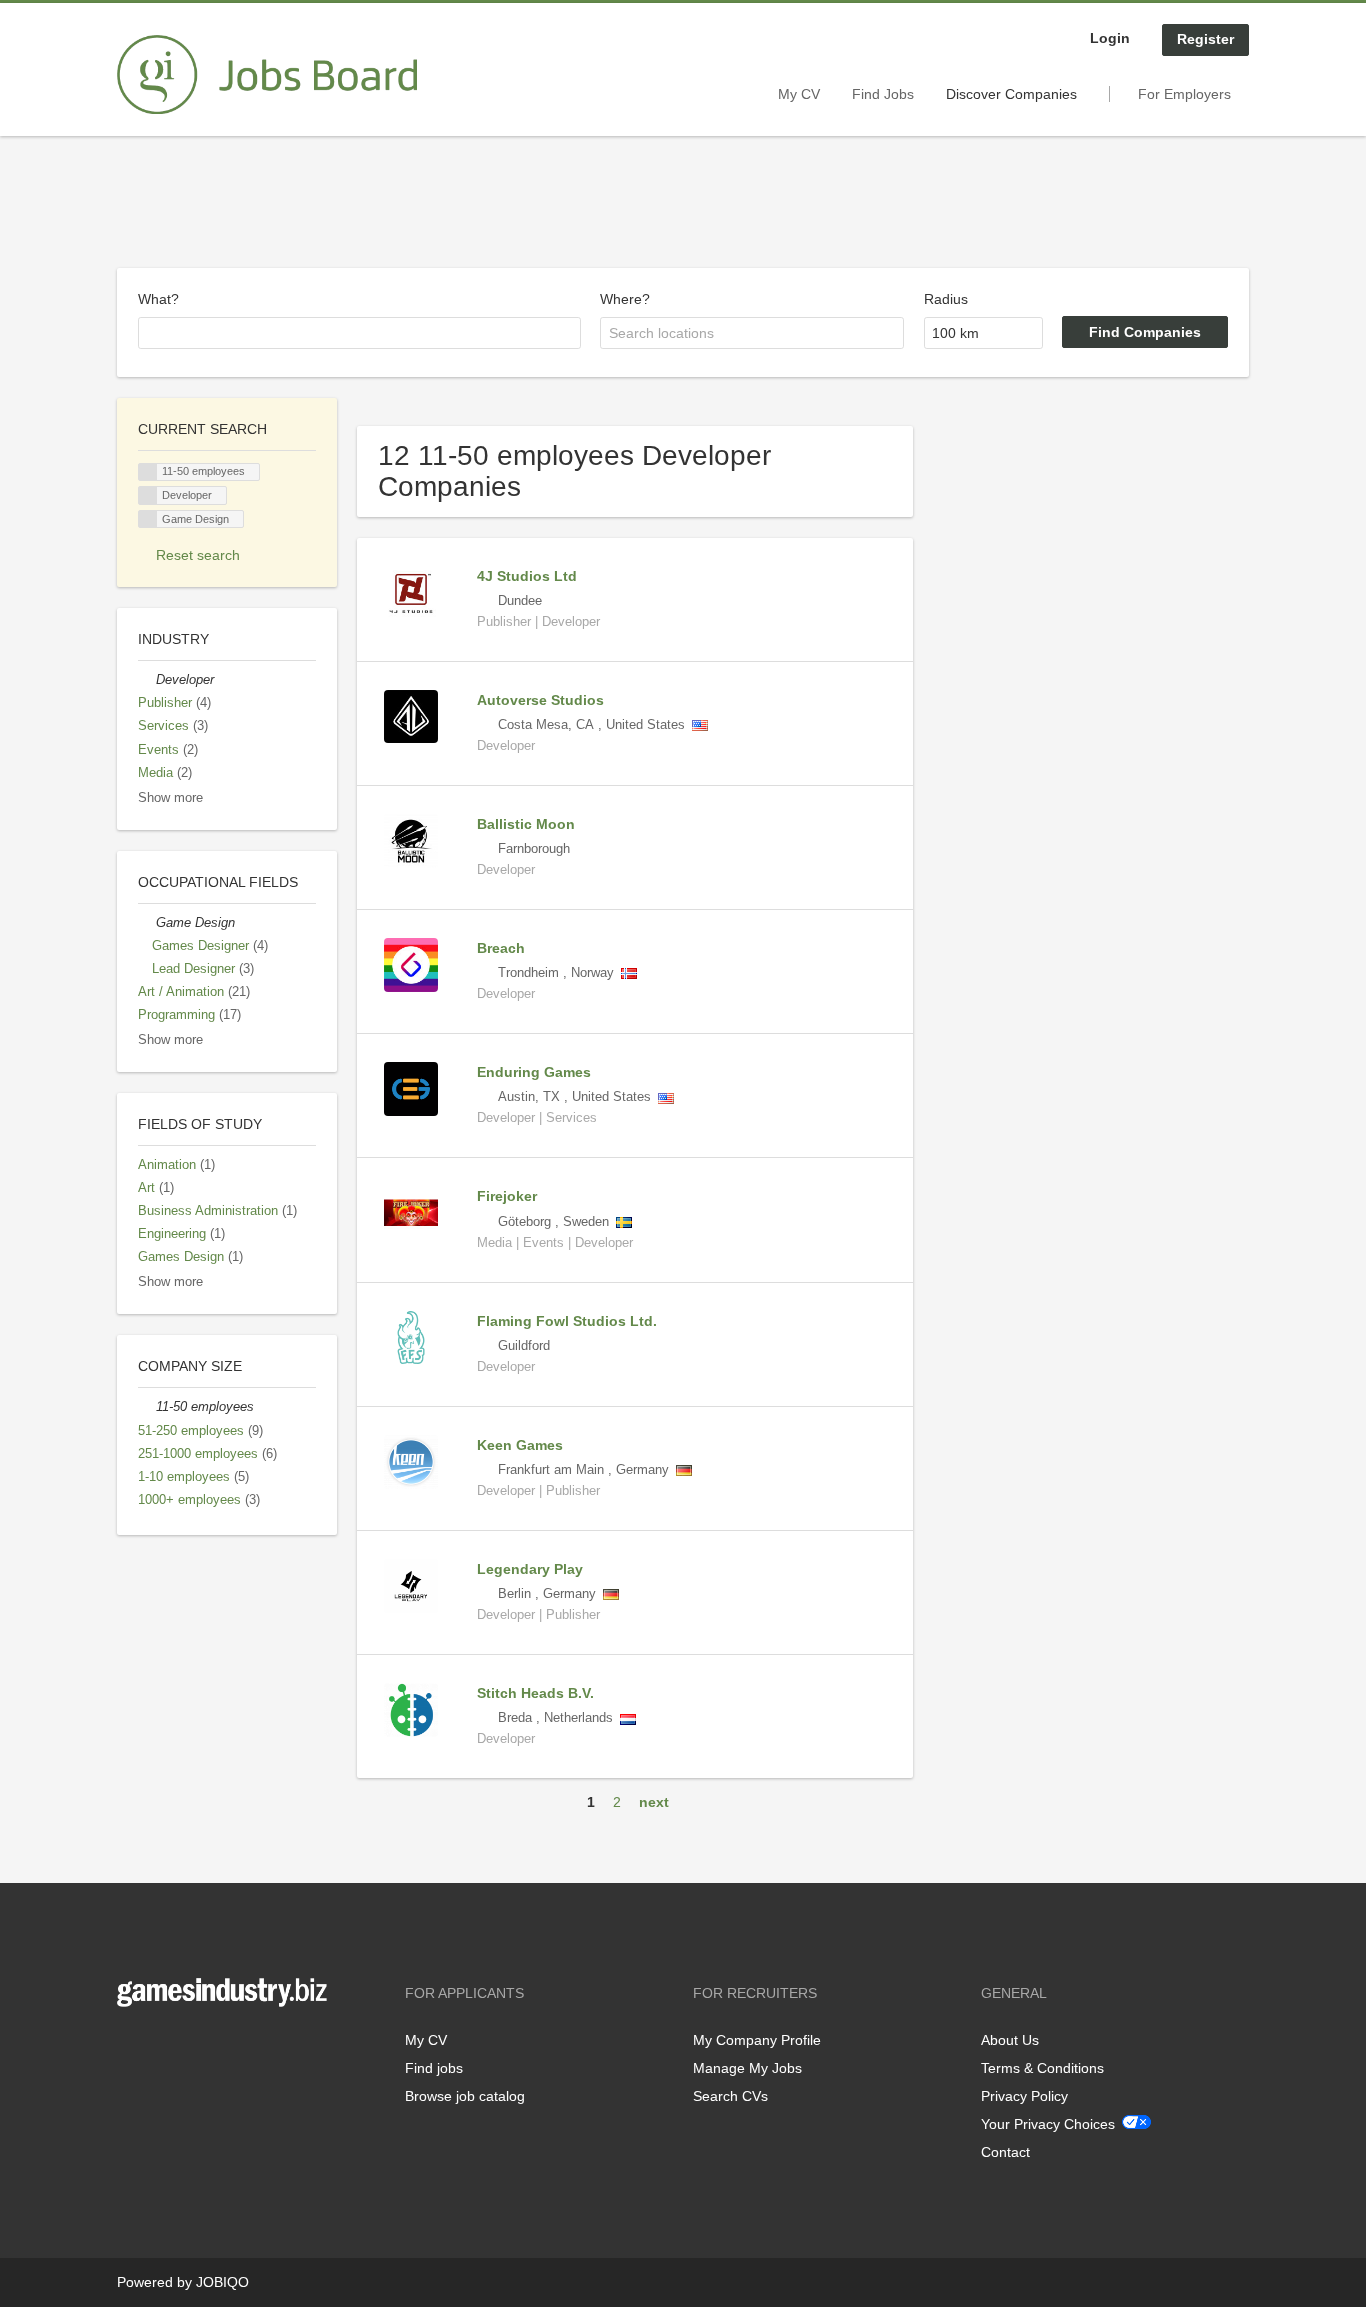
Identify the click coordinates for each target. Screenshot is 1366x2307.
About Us (1010, 2040)
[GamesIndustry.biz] (267, 75)
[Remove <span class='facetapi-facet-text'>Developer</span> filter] (148, 495)
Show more (170, 798)
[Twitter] (164, 2048)
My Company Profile (757, 2040)
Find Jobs (883, 94)
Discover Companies (1011, 94)
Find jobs (434, 2068)
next (654, 1802)
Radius (946, 299)
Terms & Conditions (1042, 2068)
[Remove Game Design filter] (147, 923)
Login (1110, 38)
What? (158, 299)
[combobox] (359, 333)
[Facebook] (131, 2048)
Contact (1005, 2152)
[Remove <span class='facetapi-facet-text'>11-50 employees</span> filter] (148, 472)
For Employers (1184, 94)
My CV (799, 94)
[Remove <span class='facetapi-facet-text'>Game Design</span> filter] (148, 519)
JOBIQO (222, 2282)
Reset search (198, 555)
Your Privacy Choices (1048, 2124)
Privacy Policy (1024, 2096)
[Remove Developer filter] (147, 680)
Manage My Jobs (747, 2068)
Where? (625, 299)
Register (1205, 39)
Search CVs (730, 2096)
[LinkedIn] (194, 2048)
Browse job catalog (465, 2096)
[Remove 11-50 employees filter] (147, 1407)
